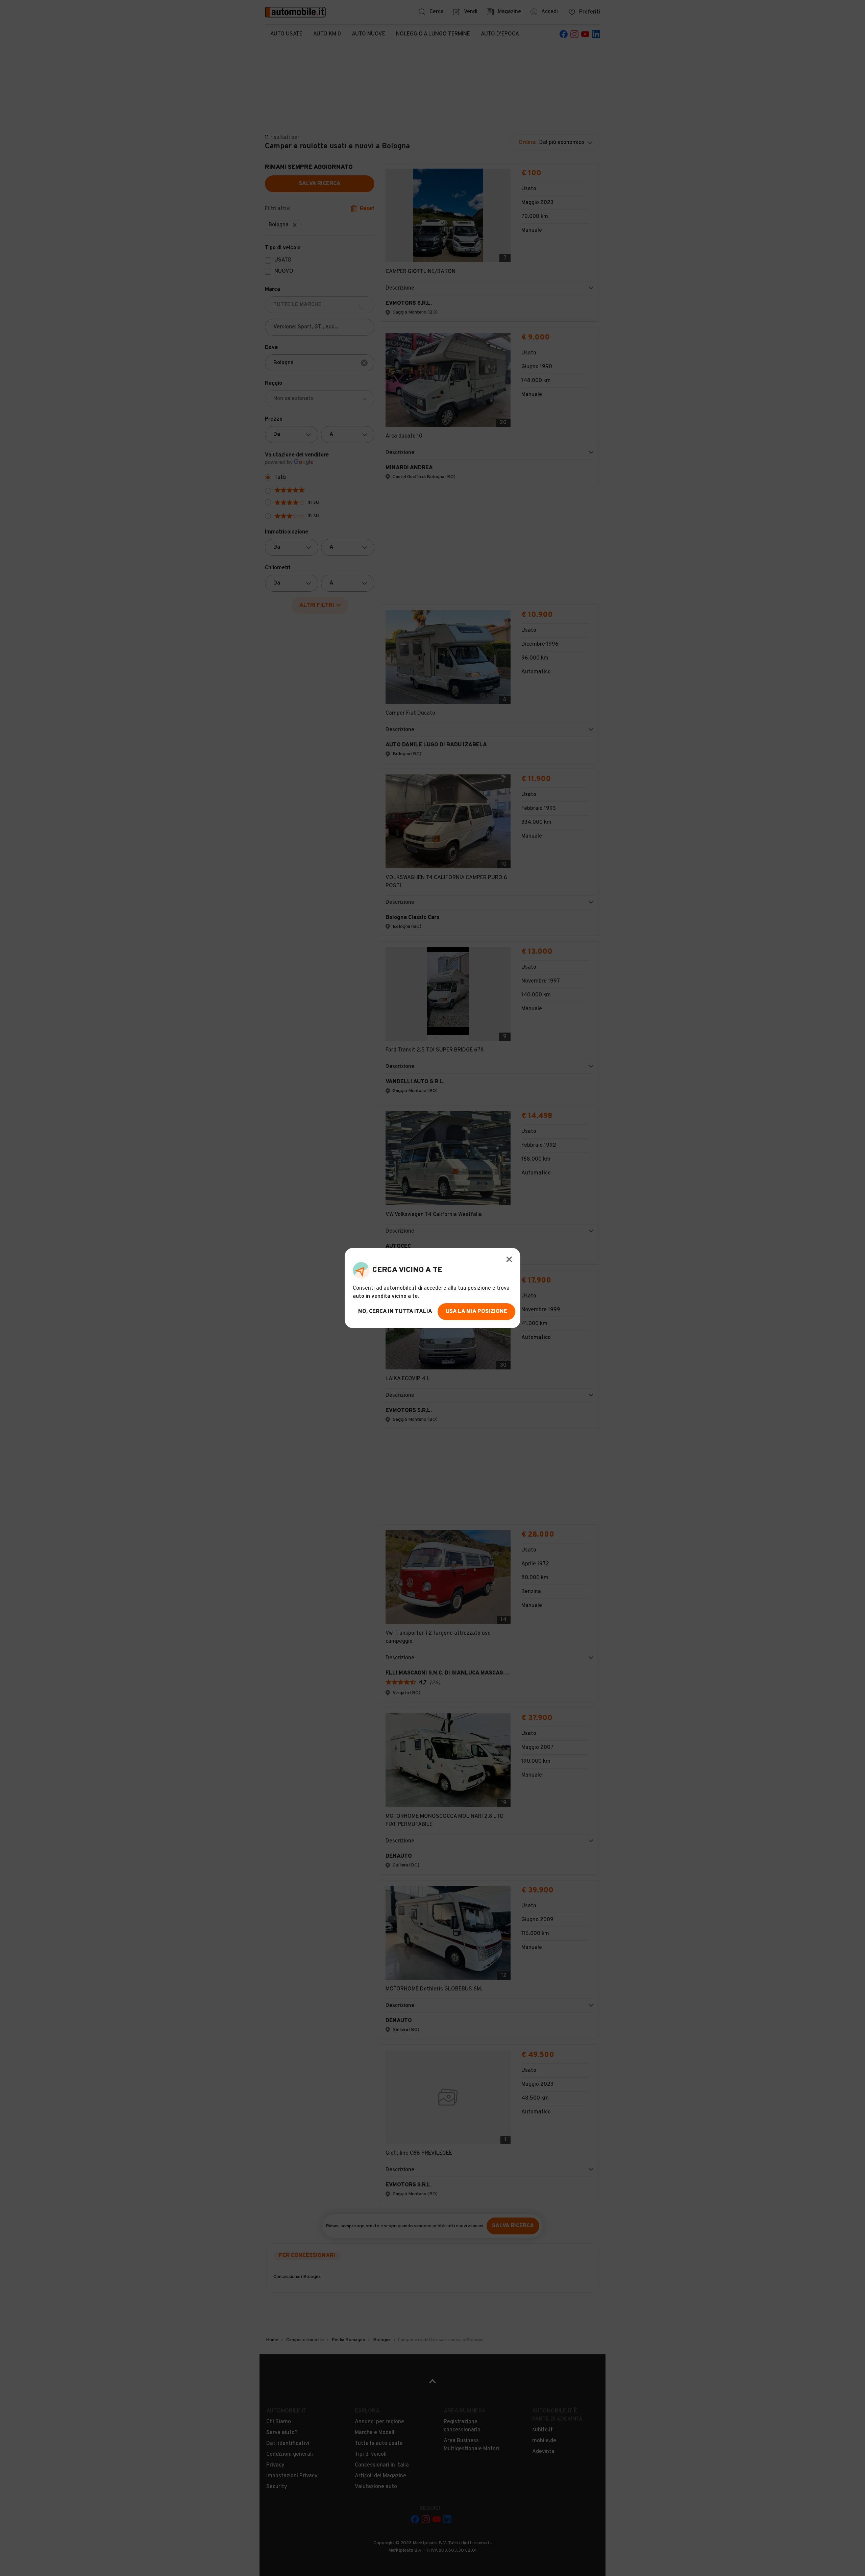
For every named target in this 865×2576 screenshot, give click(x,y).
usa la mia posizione (476, 1312)
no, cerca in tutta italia (395, 1312)
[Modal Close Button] (509, 1259)
